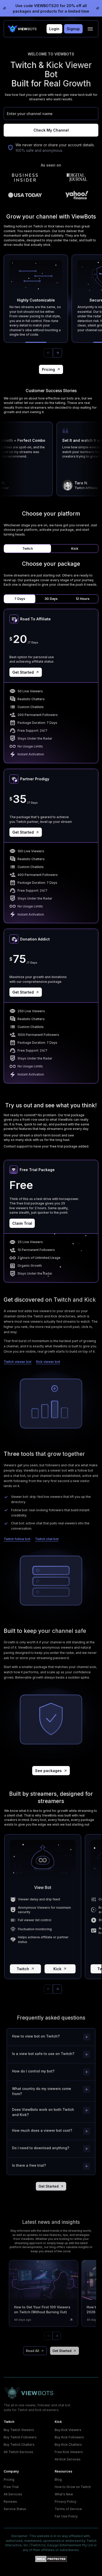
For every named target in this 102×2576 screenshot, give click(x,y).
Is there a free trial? (29, 2165)
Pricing (48, 369)
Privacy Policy (66, 2502)
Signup (73, 29)
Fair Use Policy (66, 2516)
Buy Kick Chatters (68, 2445)
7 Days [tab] (20, 599)
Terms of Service (68, 2509)
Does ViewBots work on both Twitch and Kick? (43, 2112)
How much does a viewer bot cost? (42, 2131)
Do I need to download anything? (41, 2148)
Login (54, 29)
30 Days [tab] (51, 599)
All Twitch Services (18, 2452)
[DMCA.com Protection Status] (51, 2559)
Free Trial (11, 2487)
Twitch (23, 1969)
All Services (13, 2494)
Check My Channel (51, 130)
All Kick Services (68, 2459)
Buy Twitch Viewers (19, 2430)
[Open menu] (90, 29)
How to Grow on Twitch (73, 2487)
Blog (58, 2479)
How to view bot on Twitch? (36, 2036)
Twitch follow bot (17, 1539)
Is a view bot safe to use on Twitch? (43, 2054)
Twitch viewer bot (18, 1362)
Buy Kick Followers (69, 2437)
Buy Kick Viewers (68, 2430)
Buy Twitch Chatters (19, 2445)
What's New (64, 2494)
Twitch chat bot (47, 1539)
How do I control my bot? (33, 2071)
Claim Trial (22, 1223)
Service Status (15, 2509)
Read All (33, 2351)
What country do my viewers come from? (42, 2091)
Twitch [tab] (28, 549)
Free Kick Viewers (69, 2452)
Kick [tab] (75, 549)
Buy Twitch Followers (20, 2437)
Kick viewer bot (48, 1362)
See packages (48, 1771)
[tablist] (51, 549)
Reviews (10, 2502)
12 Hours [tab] (83, 599)
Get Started (23, 672)
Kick (57, 1969)
